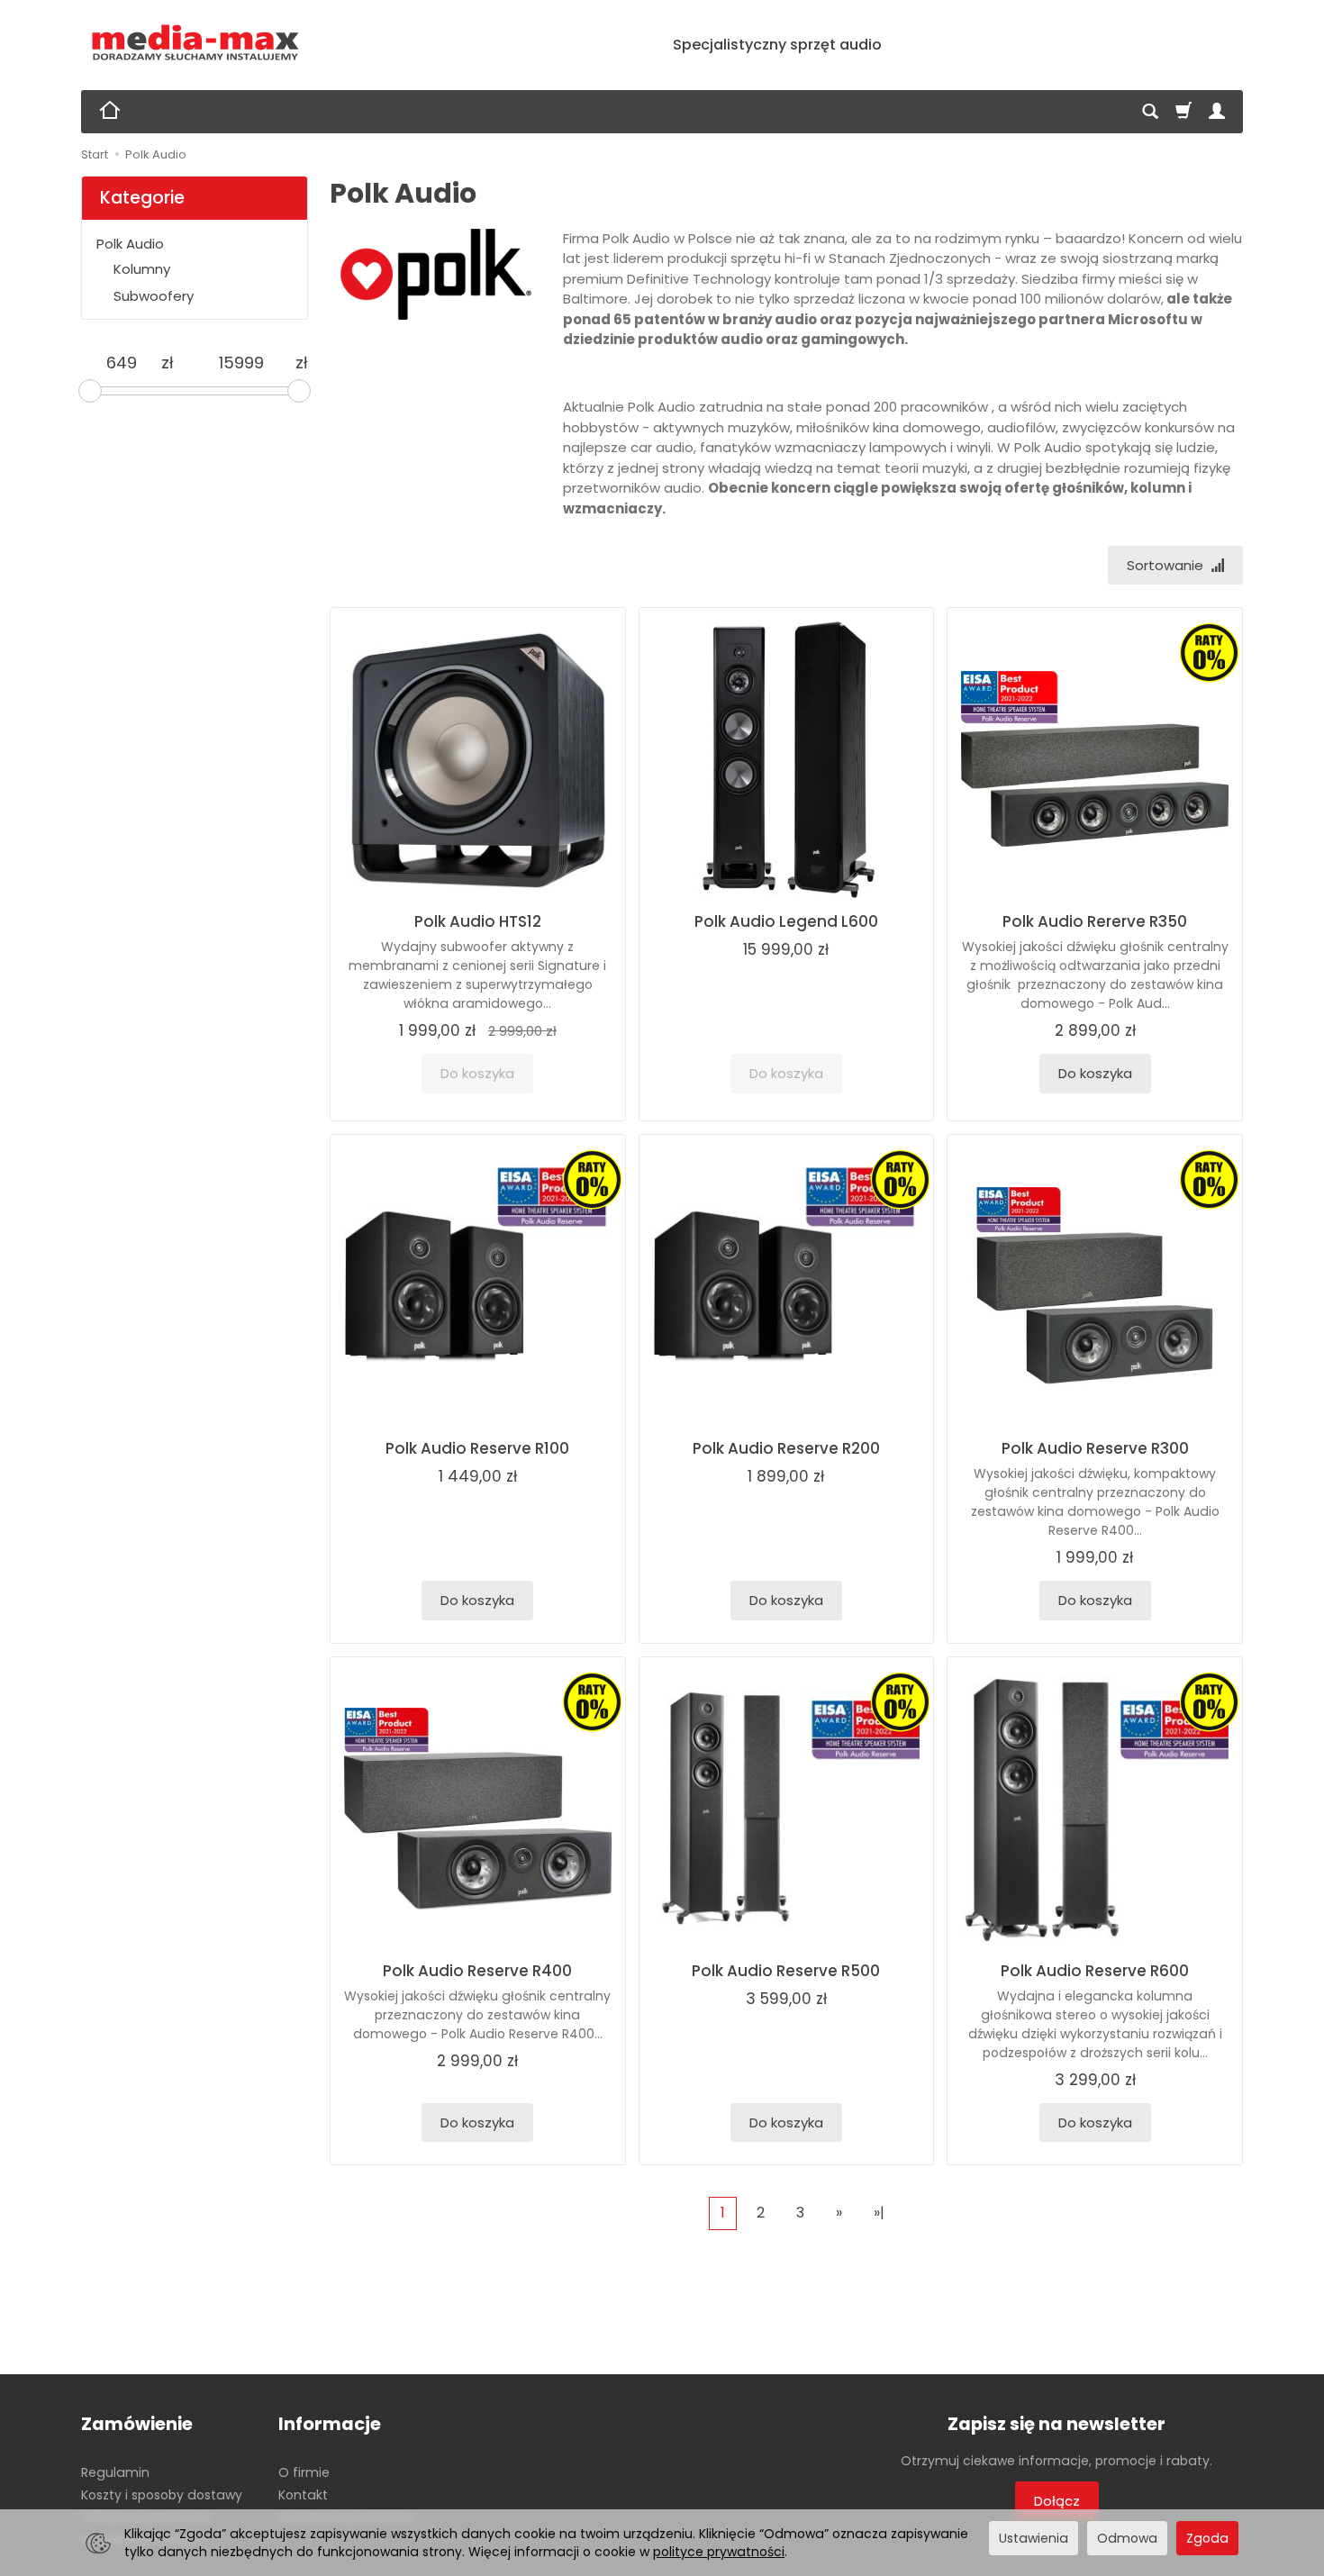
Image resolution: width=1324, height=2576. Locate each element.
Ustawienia (1034, 2538)
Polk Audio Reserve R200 (786, 1448)
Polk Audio (130, 244)
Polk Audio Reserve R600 (1095, 1971)
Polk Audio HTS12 (478, 921)
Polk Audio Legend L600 (786, 921)
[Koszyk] (1183, 112)
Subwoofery (154, 296)
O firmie (304, 2472)
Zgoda (1207, 2538)
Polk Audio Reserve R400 (477, 1971)
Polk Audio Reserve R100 (477, 1448)
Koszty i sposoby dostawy (162, 2495)
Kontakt (303, 2495)
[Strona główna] (196, 43)
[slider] (90, 391)
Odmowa (1127, 2538)
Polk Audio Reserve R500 (786, 1971)
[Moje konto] (1217, 112)
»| (879, 2213)
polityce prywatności (719, 2552)
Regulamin (115, 2472)
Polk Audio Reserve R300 (1095, 1448)
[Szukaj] (1150, 112)
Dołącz (1057, 2501)
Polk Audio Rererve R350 (1095, 921)
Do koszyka (1095, 1073)
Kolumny (142, 269)
